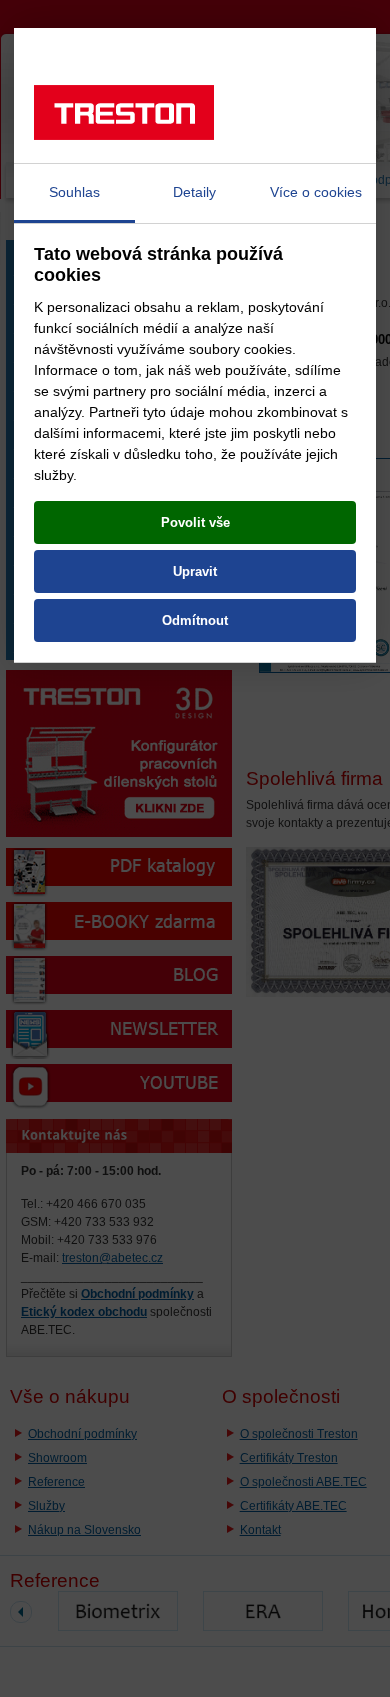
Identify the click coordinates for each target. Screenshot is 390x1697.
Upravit (195, 571)
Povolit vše (195, 522)
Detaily (194, 192)
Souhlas (74, 192)
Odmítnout (195, 620)
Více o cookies (316, 192)
